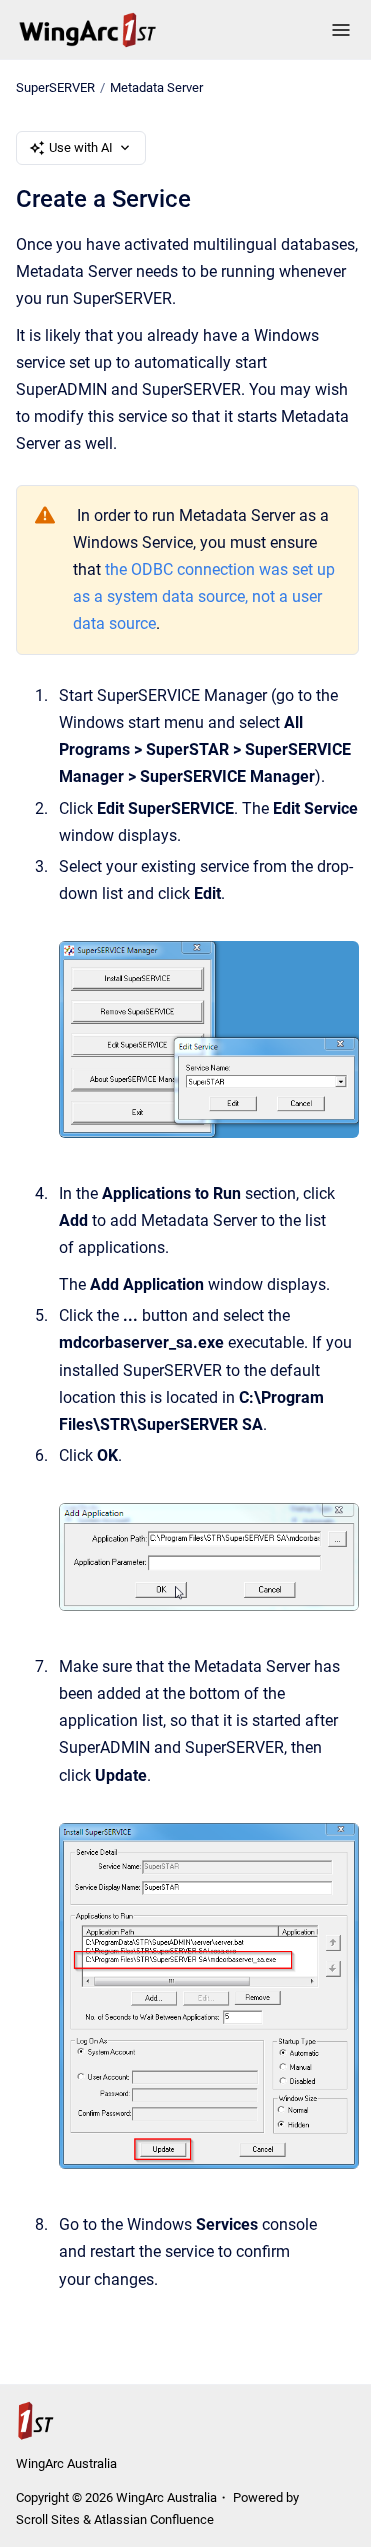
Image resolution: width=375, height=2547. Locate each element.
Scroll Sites (48, 2519)
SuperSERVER (55, 87)
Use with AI (81, 147)
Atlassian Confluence (154, 2519)
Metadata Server (156, 87)
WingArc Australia (66, 2463)
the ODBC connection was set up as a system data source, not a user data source (204, 596)
